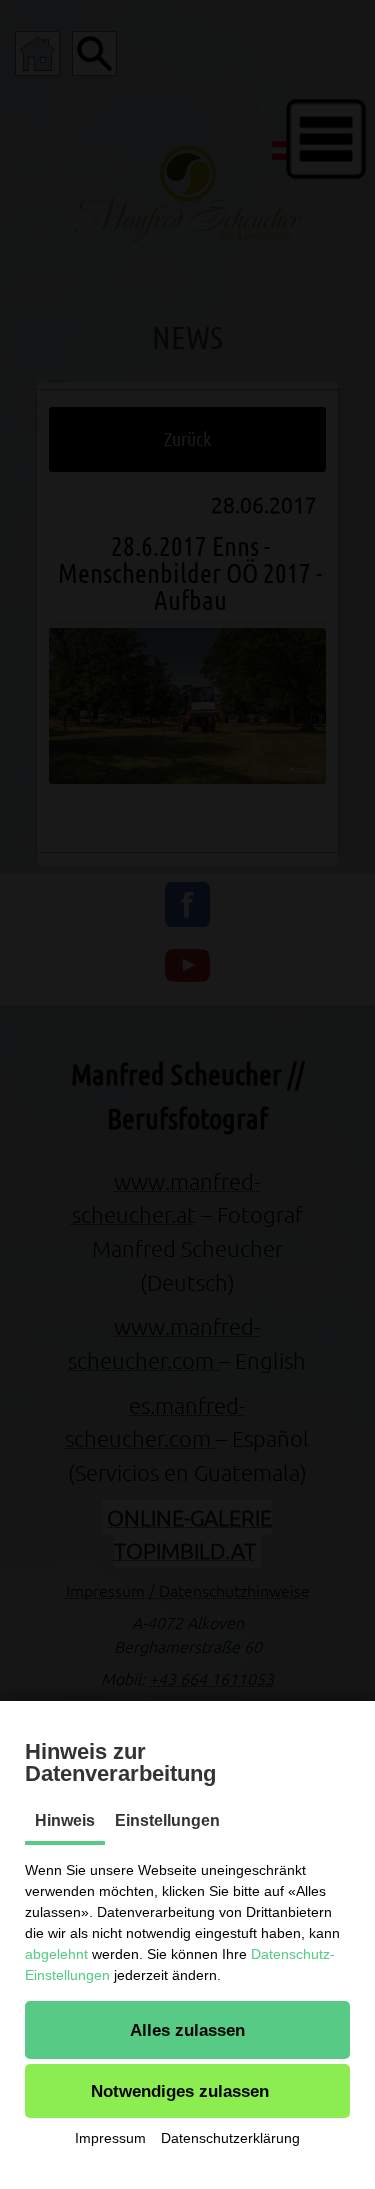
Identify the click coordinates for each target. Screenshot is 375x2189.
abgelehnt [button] (56, 1954)
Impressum (110, 2138)
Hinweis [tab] (65, 1820)
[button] (187, 2030)
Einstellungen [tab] (167, 1820)
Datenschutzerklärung (230, 2138)
